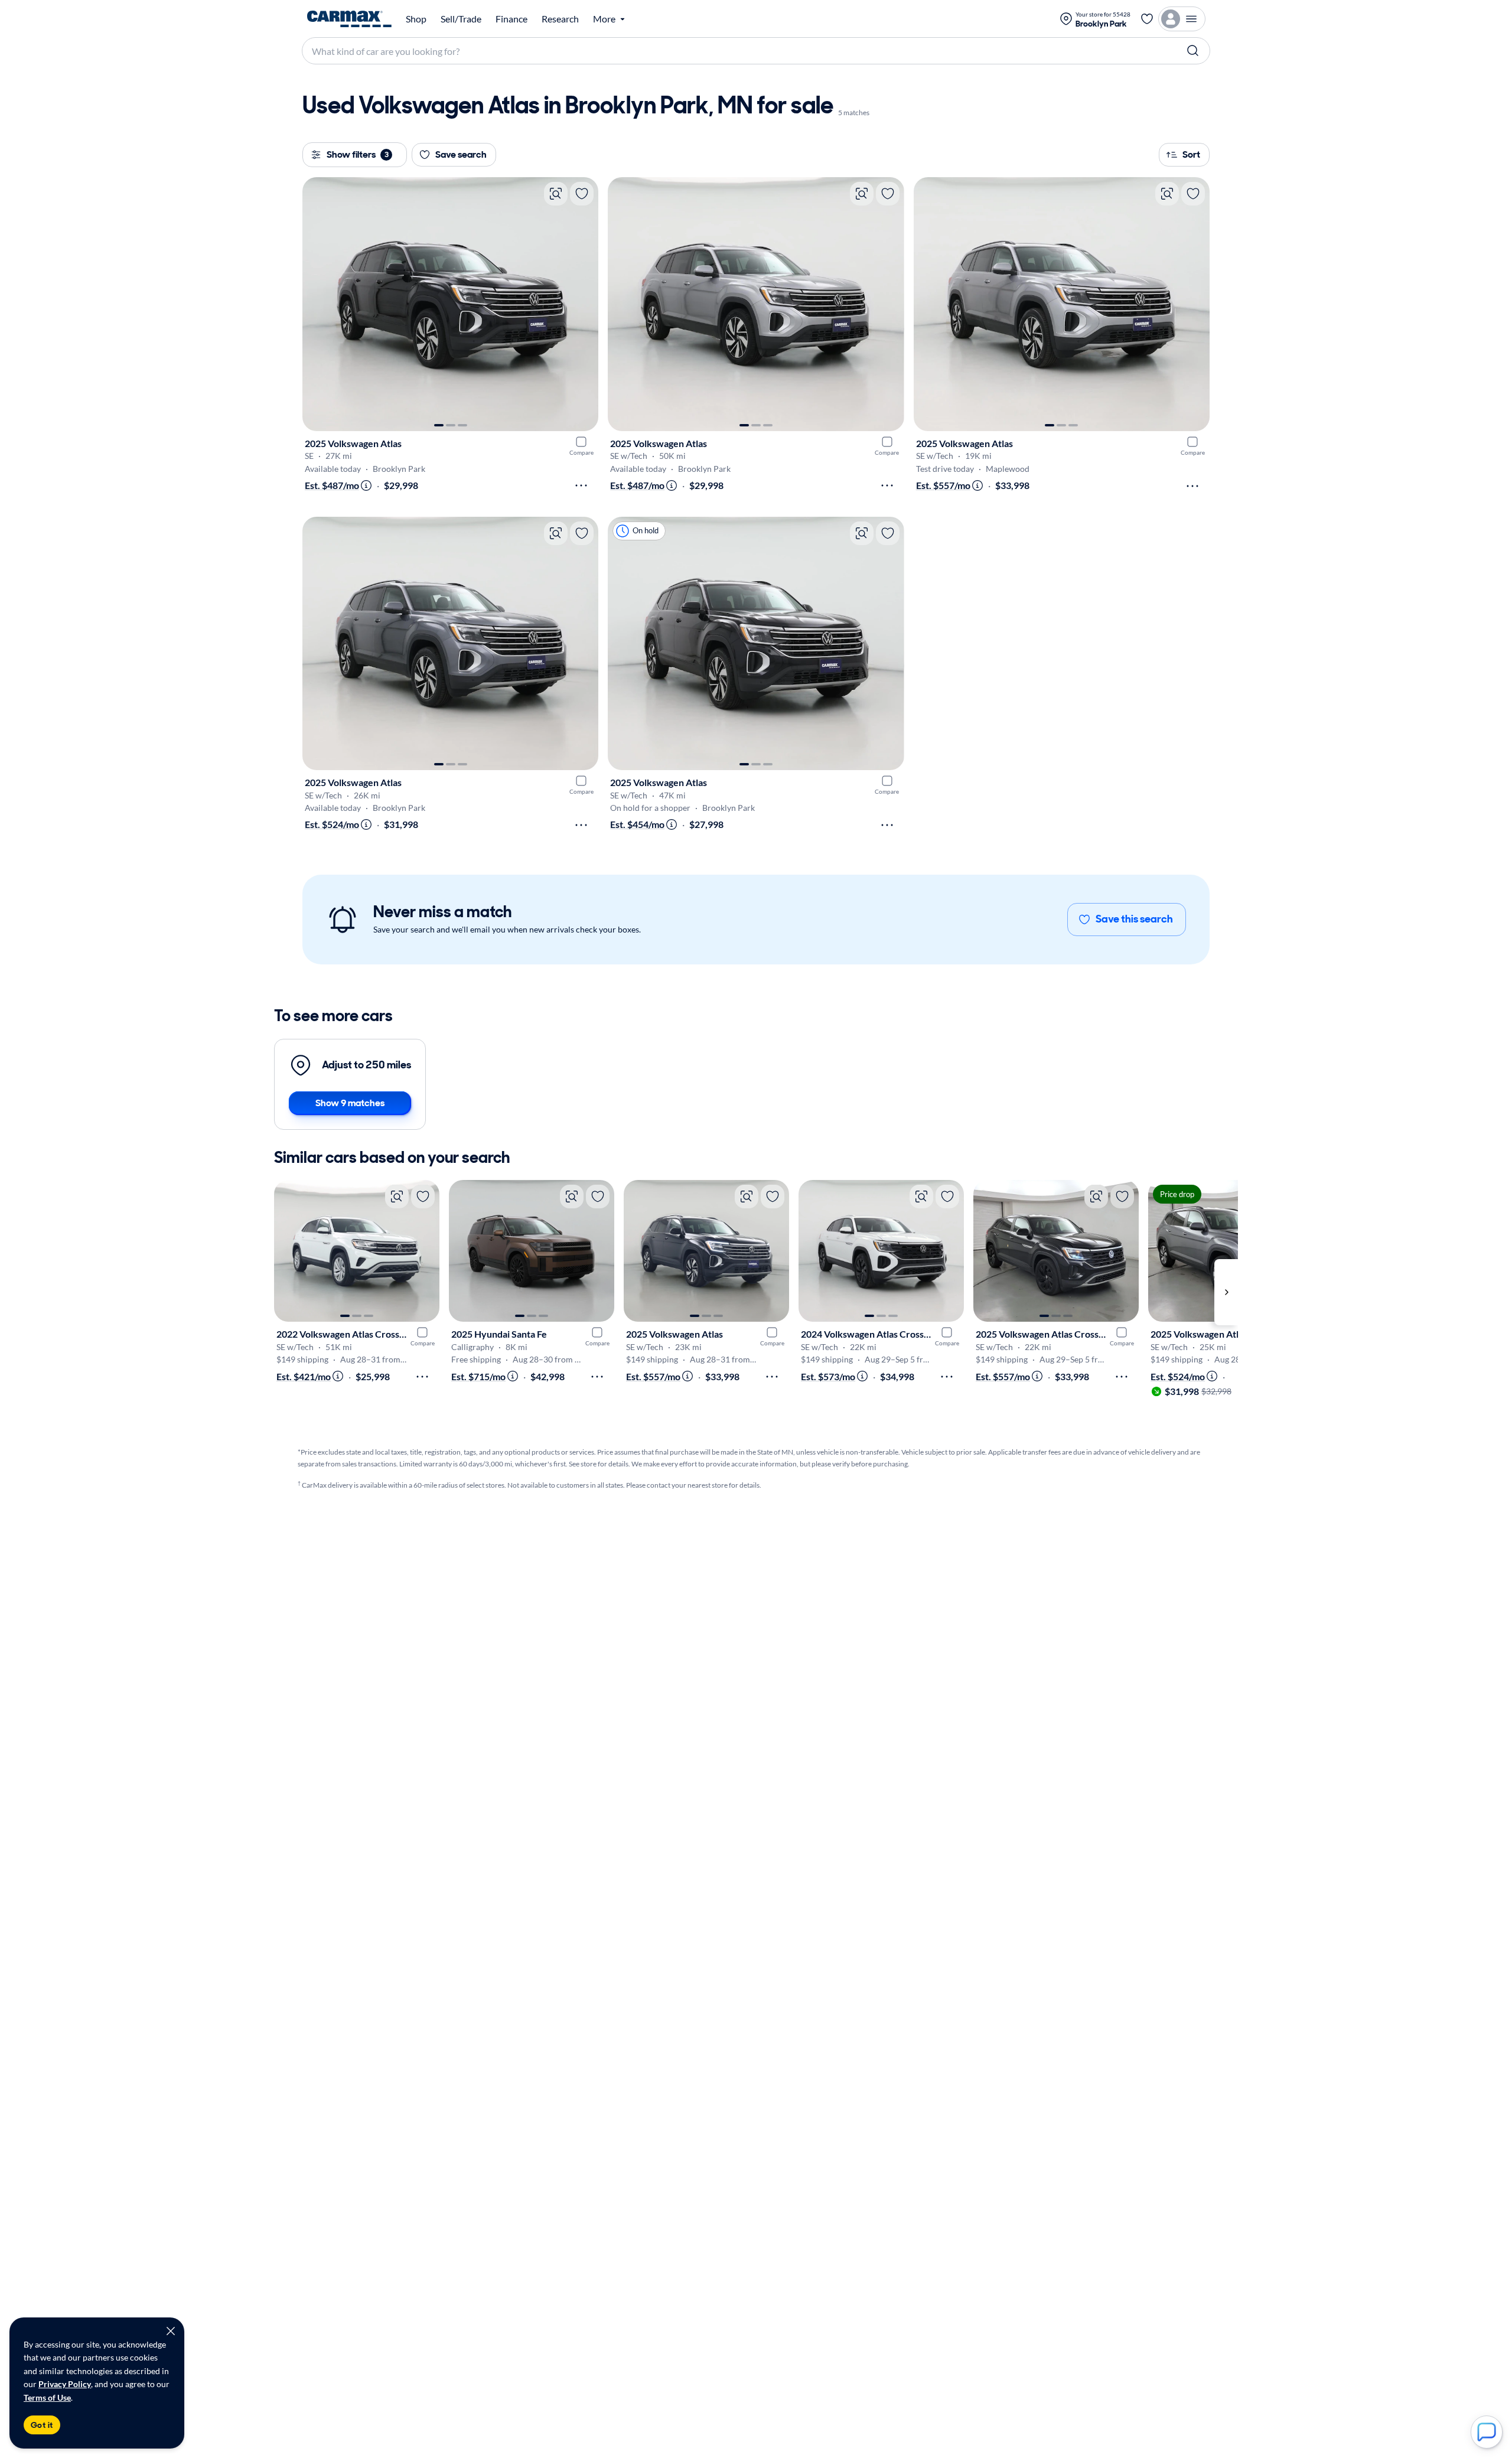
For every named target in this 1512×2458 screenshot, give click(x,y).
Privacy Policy (65, 2384)
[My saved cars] (1147, 19)
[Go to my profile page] (1182, 19)
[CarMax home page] (349, 19)
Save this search (1134, 919)
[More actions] (581, 485)
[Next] (584, 304)
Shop (416, 19)
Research (560, 19)
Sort (1191, 154)
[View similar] (556, 194)
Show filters (358, 154)
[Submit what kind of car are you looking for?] (1193, 51)
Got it (42, 2425)
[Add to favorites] (582, 194)
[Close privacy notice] (171, 2331)
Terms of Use (47, 2397)
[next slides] (1226, 1292)
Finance (511, 19)
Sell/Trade (461, 19)
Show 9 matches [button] (350, 1103)
